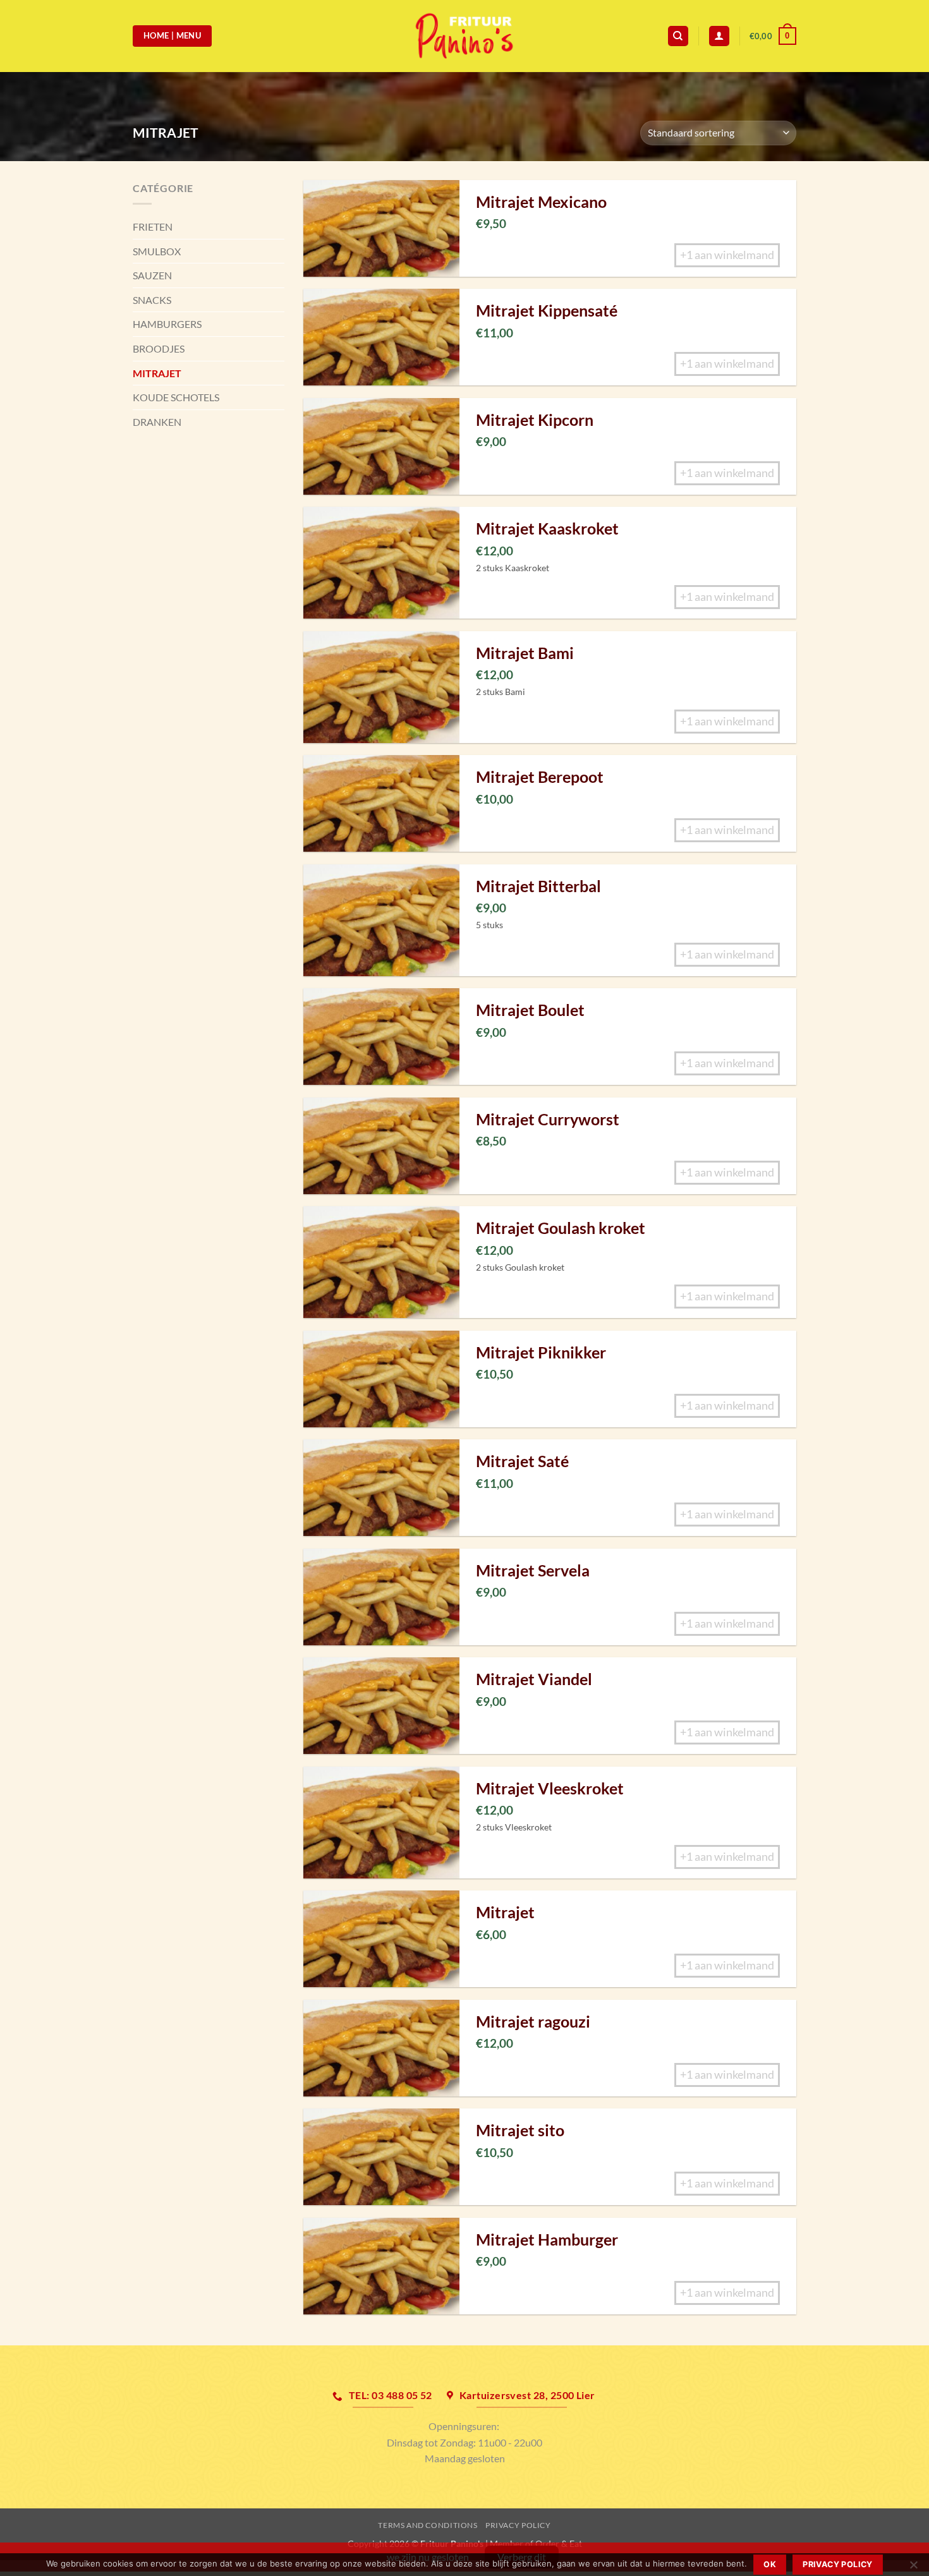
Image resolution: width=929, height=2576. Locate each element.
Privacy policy (837, 2564)
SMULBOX (157, 251)
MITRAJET (157, 373)
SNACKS (152, 300)
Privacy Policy (518, 2525)
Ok (770, 2564)
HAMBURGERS (167, 324)
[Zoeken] (678, 36)
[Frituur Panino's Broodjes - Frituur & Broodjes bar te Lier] (464, 36)
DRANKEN (157, 422)
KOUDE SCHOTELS (176, 397)
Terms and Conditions (428, 2525)
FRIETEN (153, 227)
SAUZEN (152, 275)
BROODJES (159, 348)
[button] (773, 36)
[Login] (719, 36)
